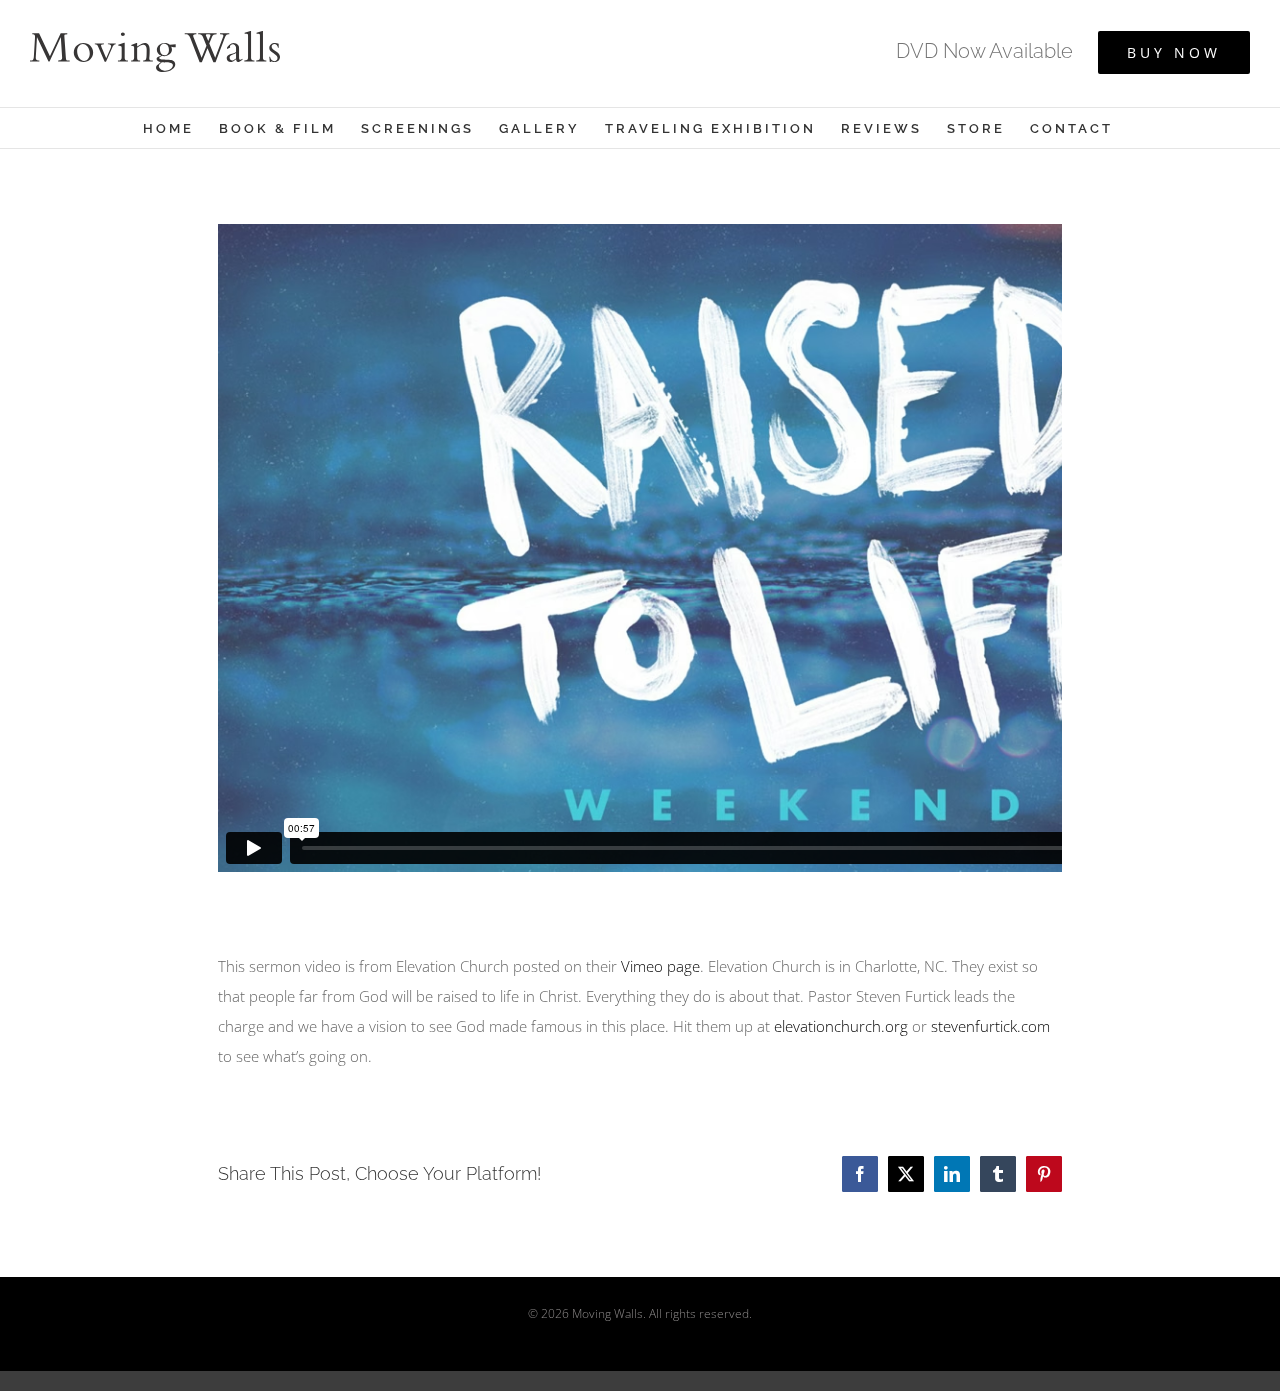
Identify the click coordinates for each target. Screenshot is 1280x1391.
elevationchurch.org (841, 1026)
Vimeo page (660, 966)
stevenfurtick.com (990, 1026)
